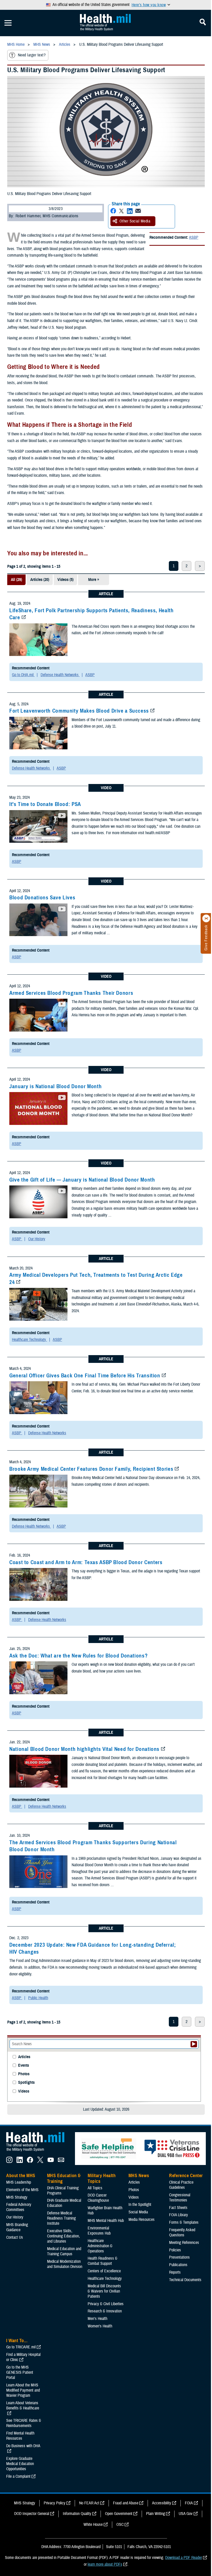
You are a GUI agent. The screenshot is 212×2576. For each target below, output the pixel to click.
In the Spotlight (140, 2205)
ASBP (194, 237)
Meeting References (184, 2243)
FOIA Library (179, 2215)
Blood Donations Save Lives (42, 898)
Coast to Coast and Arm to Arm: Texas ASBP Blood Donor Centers (86, 1562)
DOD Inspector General (32, 2514)
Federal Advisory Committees (19, 2207)
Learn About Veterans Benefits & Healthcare (23, 2406)
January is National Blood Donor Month (55, 1086)
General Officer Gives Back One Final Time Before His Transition (85, 1376)
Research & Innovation (105, 2311)
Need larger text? (32, 55)
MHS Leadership (19, 2182)
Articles (24, 2057)
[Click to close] (206, 919)
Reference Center (186, 2176)
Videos (24, 2091)
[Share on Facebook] (113, 211)
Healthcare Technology (29, 1340)
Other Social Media (135, 221)
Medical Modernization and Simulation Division (65, 2264)
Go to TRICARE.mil (21, 2347)
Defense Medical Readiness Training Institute (61, 2218)
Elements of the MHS (22, 2190)
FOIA (189, 2503)
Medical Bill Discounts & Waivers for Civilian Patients (104, 2291)
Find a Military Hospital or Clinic (23, 2357)
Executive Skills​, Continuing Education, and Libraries (63, 2236)
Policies (175, 2250)
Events (24, 2066)
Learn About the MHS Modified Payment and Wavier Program (23, 2390)
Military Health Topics (102, 2178)
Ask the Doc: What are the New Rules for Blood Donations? (78, 1656)
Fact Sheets (178, 2208)
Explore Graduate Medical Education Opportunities (20, 2464)
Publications (178, 2265)
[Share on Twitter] (122, 211)
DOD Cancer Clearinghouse (98, 2198)
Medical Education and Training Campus (64, 2251)
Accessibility (162, 2503)
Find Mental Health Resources (20, 2436)
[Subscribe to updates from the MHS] (61, 2162)
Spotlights (26, 2083)
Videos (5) (65, 580)
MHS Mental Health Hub (106, 2221)
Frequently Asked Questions (182, 2232)
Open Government (119, 2514)
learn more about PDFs (105, 2564)
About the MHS (21, 2176)
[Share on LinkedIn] (130, 211)
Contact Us (15, 2237)
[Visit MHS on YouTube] (51, 2162)
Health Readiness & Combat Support (103, 2261)
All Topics (95, 2188)
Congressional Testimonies (180, 2198)
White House (93, 2525)
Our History (37, 1239)
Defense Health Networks (60, 675)
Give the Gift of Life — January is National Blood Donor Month (82, 1180)
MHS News (139, 2176)
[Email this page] (138, 211)
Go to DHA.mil (23, 675)
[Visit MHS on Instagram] (9, 2162)
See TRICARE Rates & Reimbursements (24, 2423)
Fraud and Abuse (126, 2503)
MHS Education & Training (64, 2178)
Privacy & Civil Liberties (106, 2304)
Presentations (179, 2257)
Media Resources (142, 2220)
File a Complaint (18, 2476)
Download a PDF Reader (184, 2558)
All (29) (16, 580)
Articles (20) (40, 580)
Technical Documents (185, 2280)
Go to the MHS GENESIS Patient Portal (20, 2372)
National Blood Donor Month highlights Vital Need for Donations (84, 1749)
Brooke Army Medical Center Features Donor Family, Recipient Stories (91, 1469)
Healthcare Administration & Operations (100, 2246)
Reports (175, 2272)
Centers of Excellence (104, 2271)
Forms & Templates (184, 2222)
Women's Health (100, 2326)
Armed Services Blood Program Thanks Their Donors (71, 993)
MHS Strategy (17, 2197)
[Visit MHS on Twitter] (40, 2162)
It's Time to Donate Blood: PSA (45, 804)
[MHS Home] (39, 2152)
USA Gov (186, 2514)
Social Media (138, 2212)
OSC (120, 2525)
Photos (24, 2074)
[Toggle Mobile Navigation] (8, 23)
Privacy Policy (55, 2503)
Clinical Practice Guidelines (181, 2185)
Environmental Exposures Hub (99, 2231)
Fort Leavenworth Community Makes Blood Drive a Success (79, 711)
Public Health (38, 1998)
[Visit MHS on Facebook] (30, 2162)
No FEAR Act (89, 2503)
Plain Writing (156, 2514)
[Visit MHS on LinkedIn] (20, 2162)
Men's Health (97, 2319)
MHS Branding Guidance (17, 2227)
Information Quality (77, 2514)
